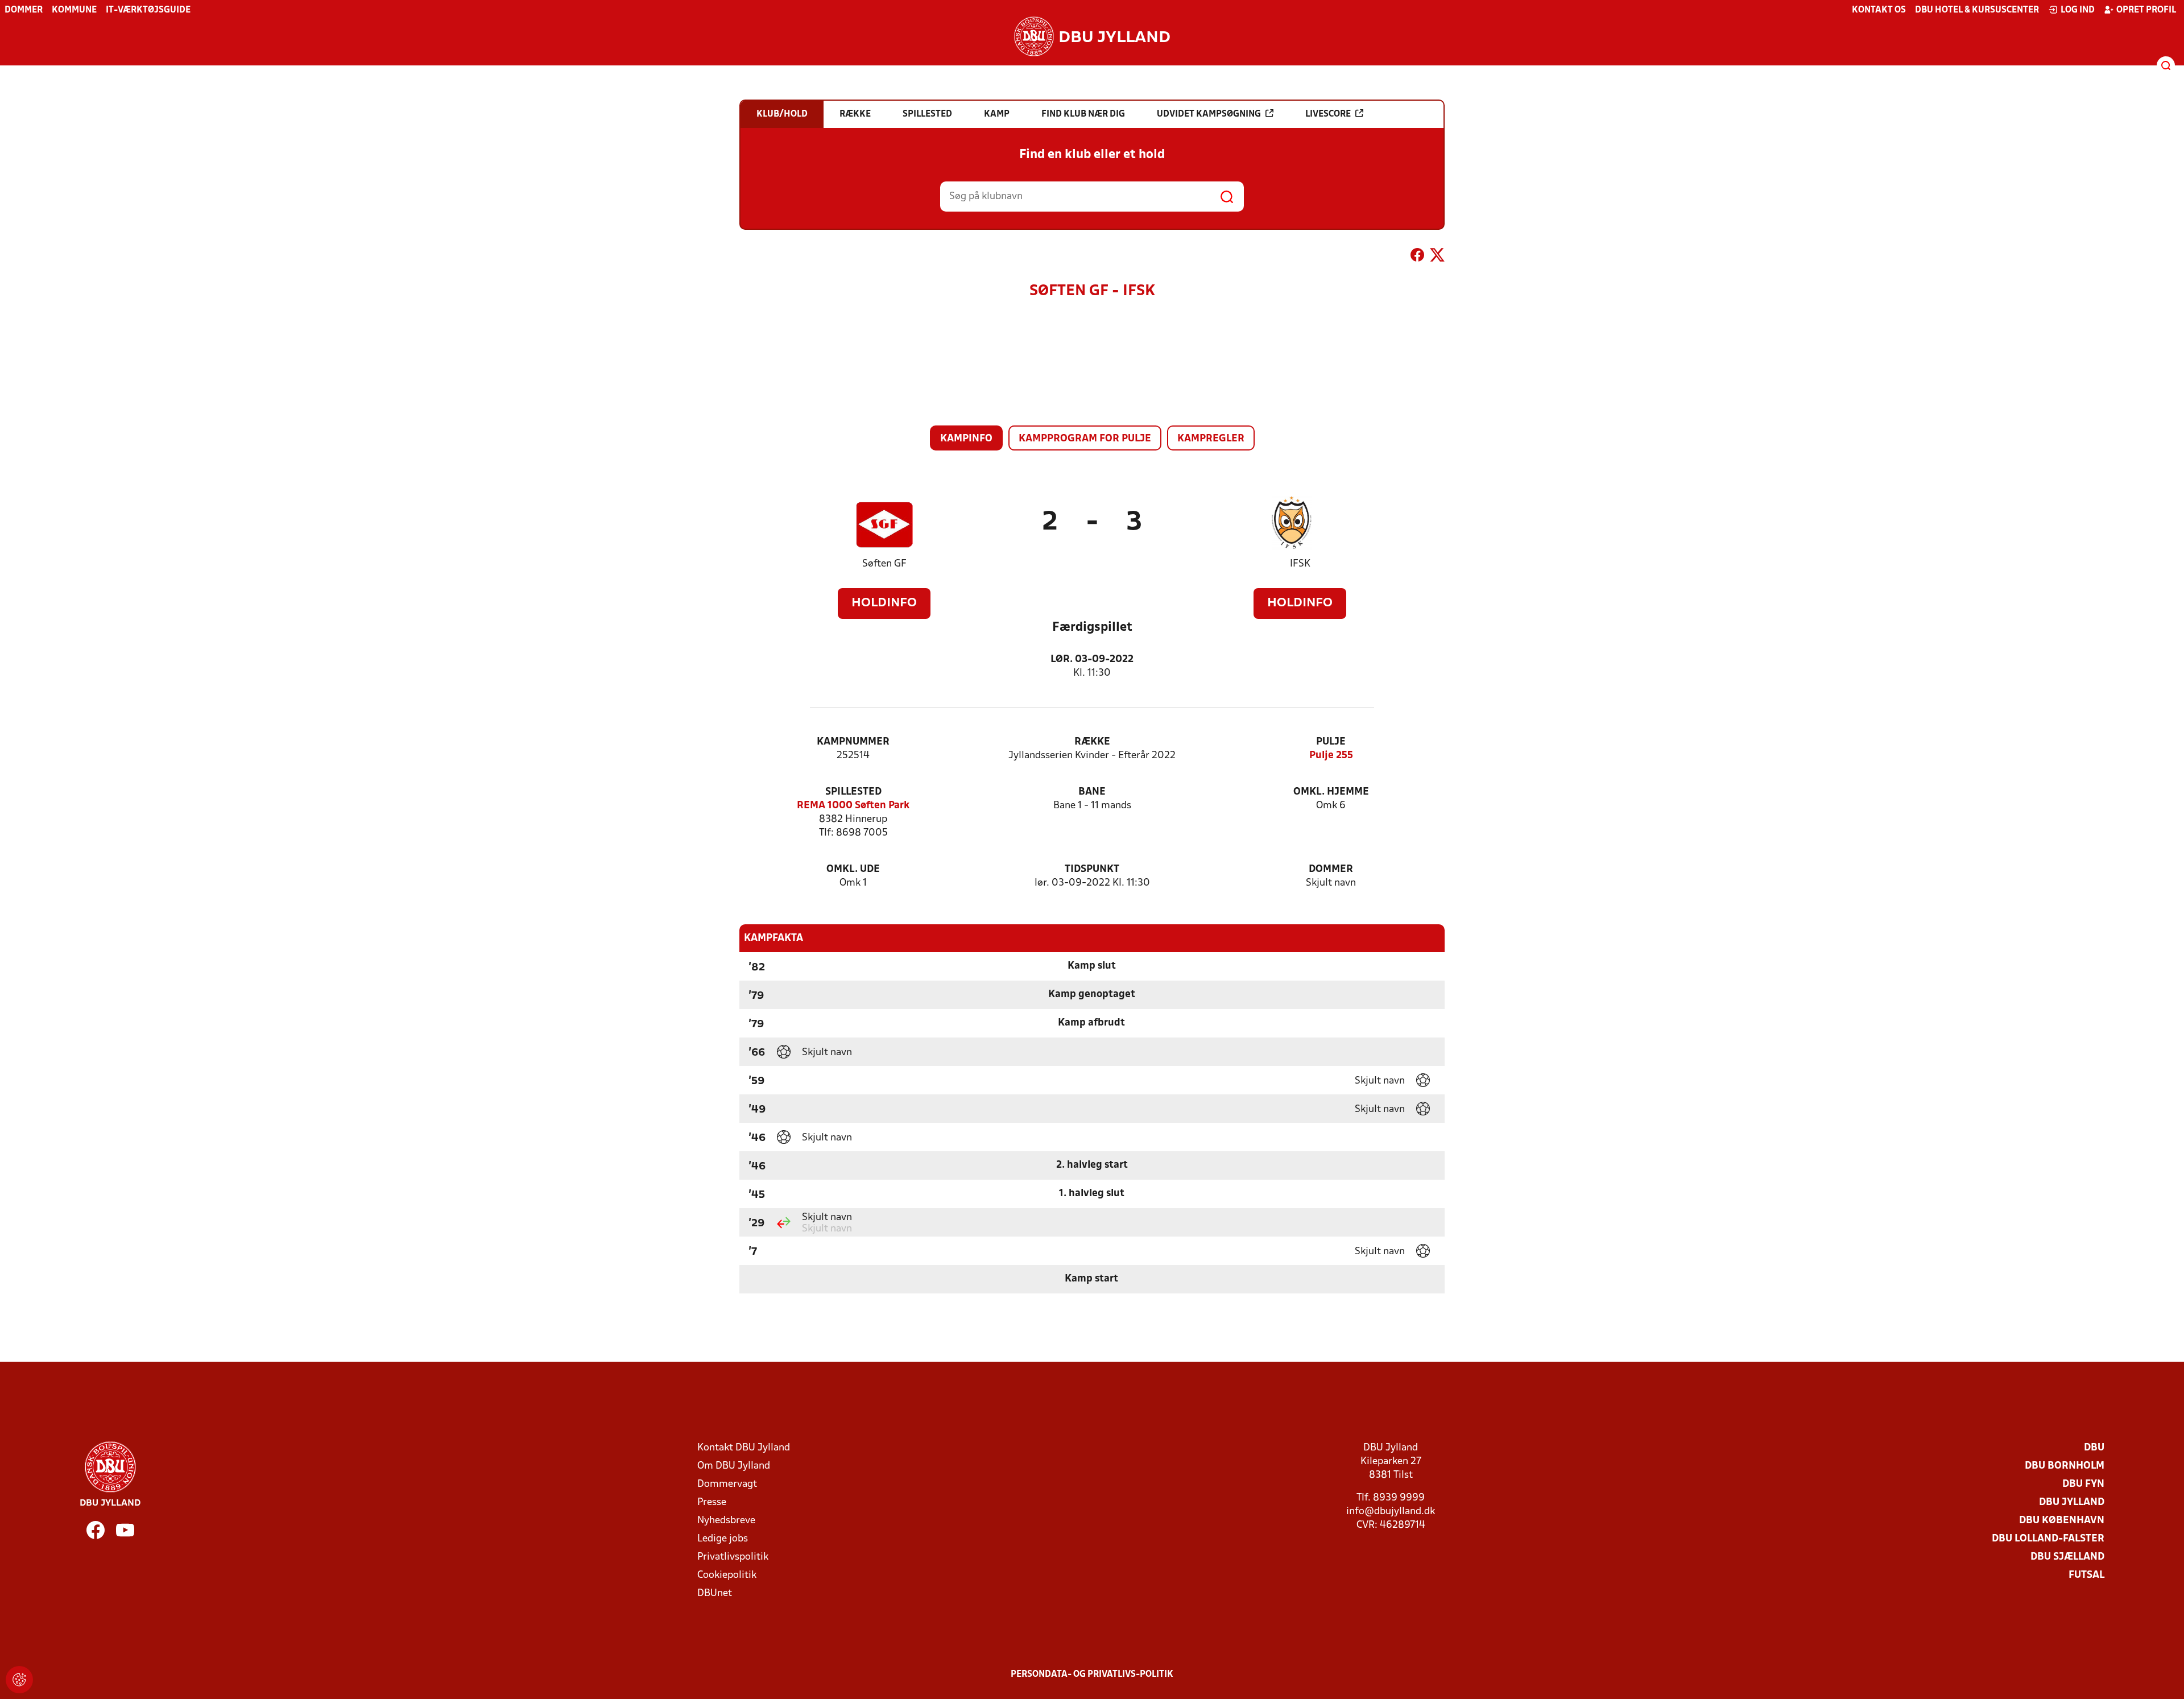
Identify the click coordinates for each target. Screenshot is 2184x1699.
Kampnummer (853, 742)
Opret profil (2146, 10)
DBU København (2062, 1521)
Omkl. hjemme (1331, 792)
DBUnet (715, 1593)
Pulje (1331, 742)
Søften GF (884, 564)
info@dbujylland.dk (1391, 1512)
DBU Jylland (2072, 1502)
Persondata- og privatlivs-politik (1092, 1675)
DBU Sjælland (2067, 1557)
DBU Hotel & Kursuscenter (1977, 10)
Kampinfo (966, 439)
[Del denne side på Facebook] (1417, 257)
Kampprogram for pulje (1085, 439)
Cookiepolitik (727, 1575)
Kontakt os (1879, 10)
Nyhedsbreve (726, 1521)
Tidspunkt (1092, 869)
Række (1092, 742)
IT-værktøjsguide (148, 10)
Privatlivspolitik (733, 1557)
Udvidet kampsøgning (1209, 114)
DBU (2094, 1448)
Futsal (2086, 1575)
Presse (712, 1502)
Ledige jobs (723, 1539)
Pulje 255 (1331, 756)
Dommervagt (727, 1484)
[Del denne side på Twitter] (1437, 257)
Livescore (1328, 114)
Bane (1092, 792)
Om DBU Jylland (734, 1466)
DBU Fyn (2083, 1484)
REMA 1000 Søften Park (853, 806)
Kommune (74, 10)
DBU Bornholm (2065, 1466)
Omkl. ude (853, 869)
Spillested (853, 792)
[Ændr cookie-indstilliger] (19, 1680)
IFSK (1300, 564)
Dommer (24, 10)
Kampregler (1211, 439)
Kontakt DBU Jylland (744, 1448)
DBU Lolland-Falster (2048, 1539)
